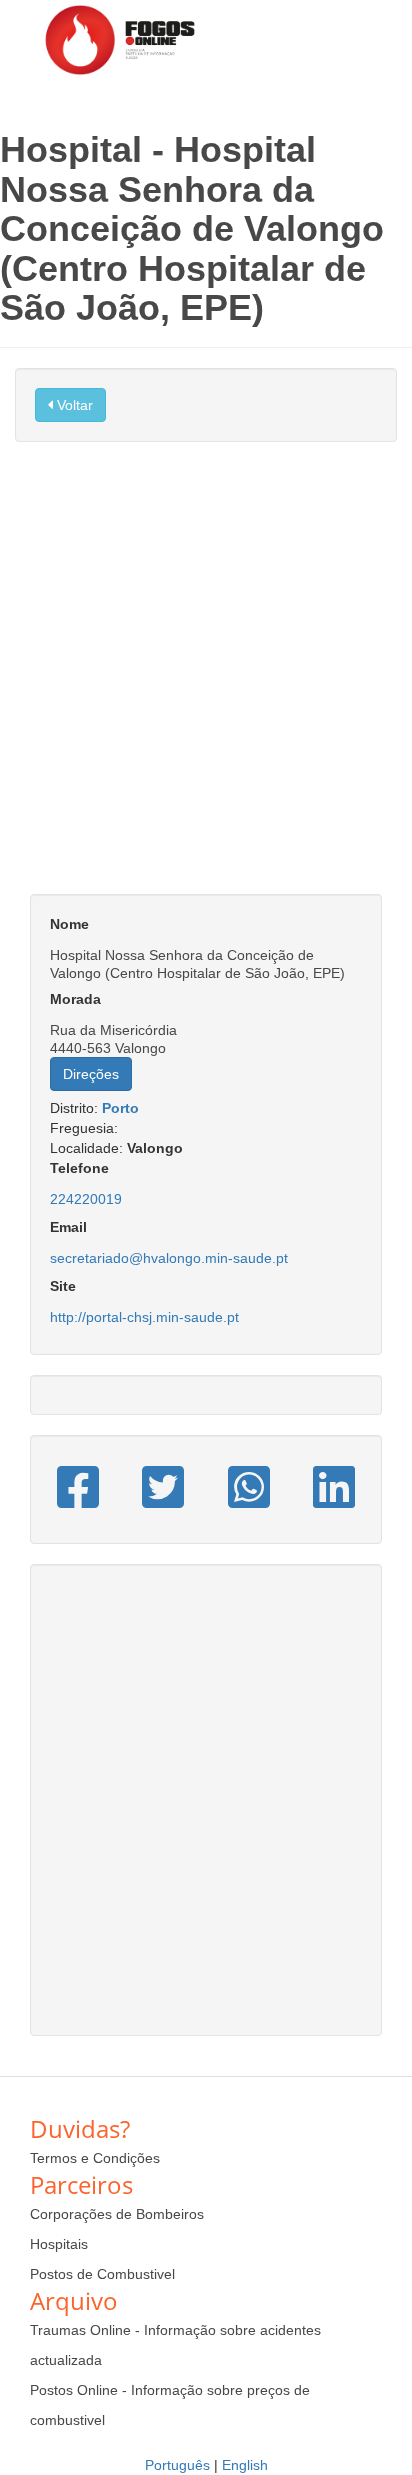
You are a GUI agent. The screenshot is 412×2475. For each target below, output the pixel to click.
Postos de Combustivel (102, 2274)
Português (177, 2465)
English (245, 2465)
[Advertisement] (206, 678)
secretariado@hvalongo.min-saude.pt (169, 1258)
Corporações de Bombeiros (117, 2214)
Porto (120, 1108)
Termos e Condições (95, 2158)
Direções (91, 1074)
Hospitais (59, 2244)
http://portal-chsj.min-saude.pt (144, 1317)
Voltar (73, 405)
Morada (75, 999)
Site (63, 1286)
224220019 (86, 1199)
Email (68, 1227)
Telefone (79, 1168)
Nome (69, 924)
